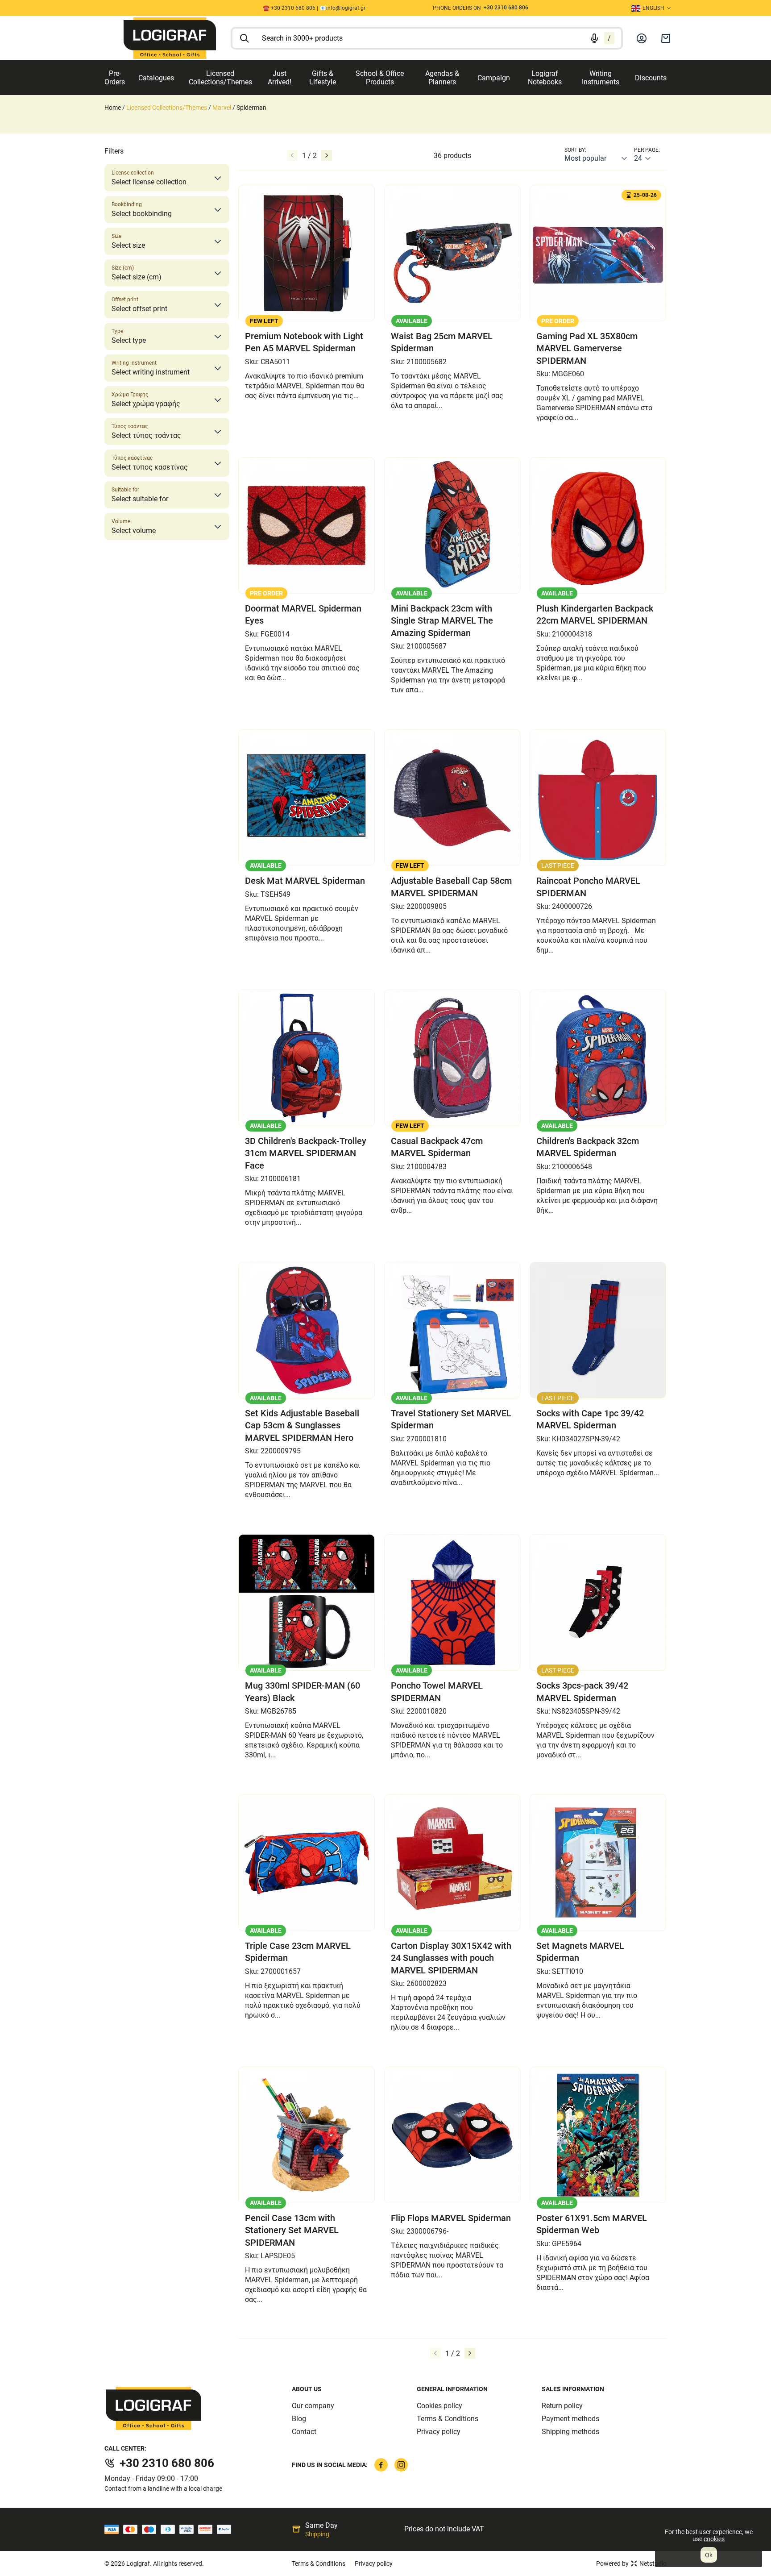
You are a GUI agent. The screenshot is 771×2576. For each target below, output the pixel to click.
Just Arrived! (280, 78)
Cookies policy (439, 2406)
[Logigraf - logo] (198, 2408)
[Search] (245, 38)
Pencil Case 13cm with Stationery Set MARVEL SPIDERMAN (292, 2230)
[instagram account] (401, 2465)
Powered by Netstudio (631, 2564)
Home (113, 108)
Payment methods (570, 2419)
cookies (714, 2539)
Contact (304, 2432)
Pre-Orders (115, 78)
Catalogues (156, 78)
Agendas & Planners (442, 78)
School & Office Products (380, 78)
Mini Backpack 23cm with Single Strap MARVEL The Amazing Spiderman (442, 621)
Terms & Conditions (448, 2419)
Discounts (651, 78)
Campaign (494, 78)
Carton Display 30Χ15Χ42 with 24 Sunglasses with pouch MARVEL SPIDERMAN (451, 1958)
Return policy (562, 2406)
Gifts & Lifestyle (323, 78)
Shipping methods (570, 2432)
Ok (709, 2555)
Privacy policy (439, 2432)
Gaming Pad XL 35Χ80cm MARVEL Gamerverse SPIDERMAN (587, 348)
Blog (299, 2419)
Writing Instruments (601, 78)
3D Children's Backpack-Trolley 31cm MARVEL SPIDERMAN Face (306, 1153)
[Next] (327, 155)
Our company (313, 2406)
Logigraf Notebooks (545, 78)
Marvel (222, 108)
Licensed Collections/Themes (220, 78)
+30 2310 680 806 (167, 2463)
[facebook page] (381, 2465)
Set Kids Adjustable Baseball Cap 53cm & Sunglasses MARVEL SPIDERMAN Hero (302, 1425)
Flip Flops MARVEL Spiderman (451, 2218)
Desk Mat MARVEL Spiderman (305, 881)
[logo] (170, 38)
